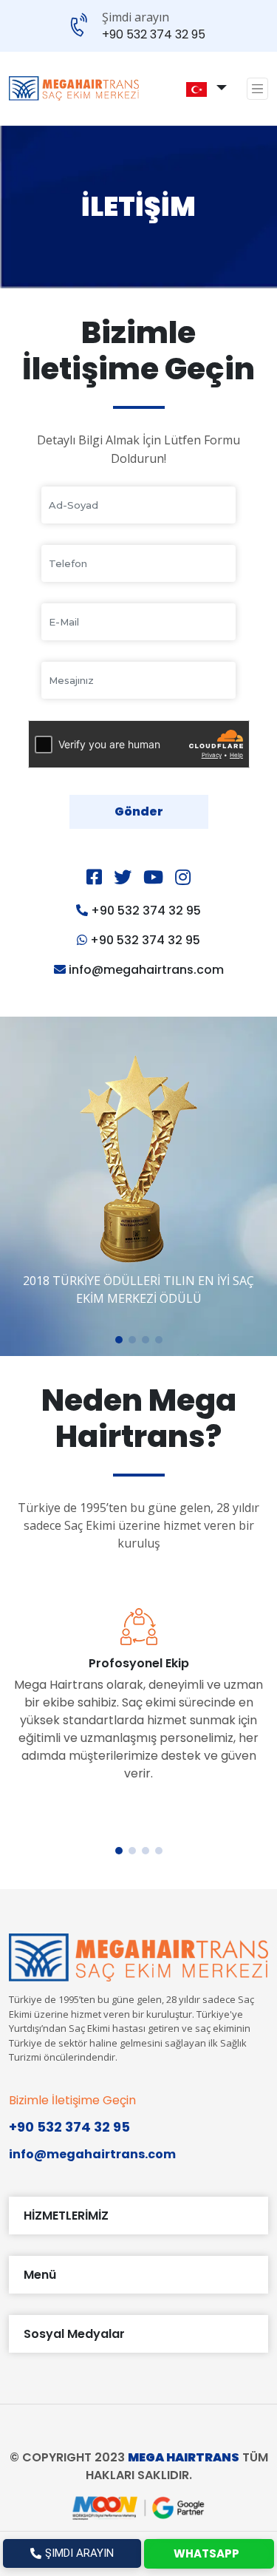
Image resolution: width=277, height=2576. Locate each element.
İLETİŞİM (138, 207)
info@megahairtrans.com (146, 970)
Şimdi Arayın (79, 2553)
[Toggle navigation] (258, 89)
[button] (196, 89)
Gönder (139, 811)
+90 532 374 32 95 (154, 35)
